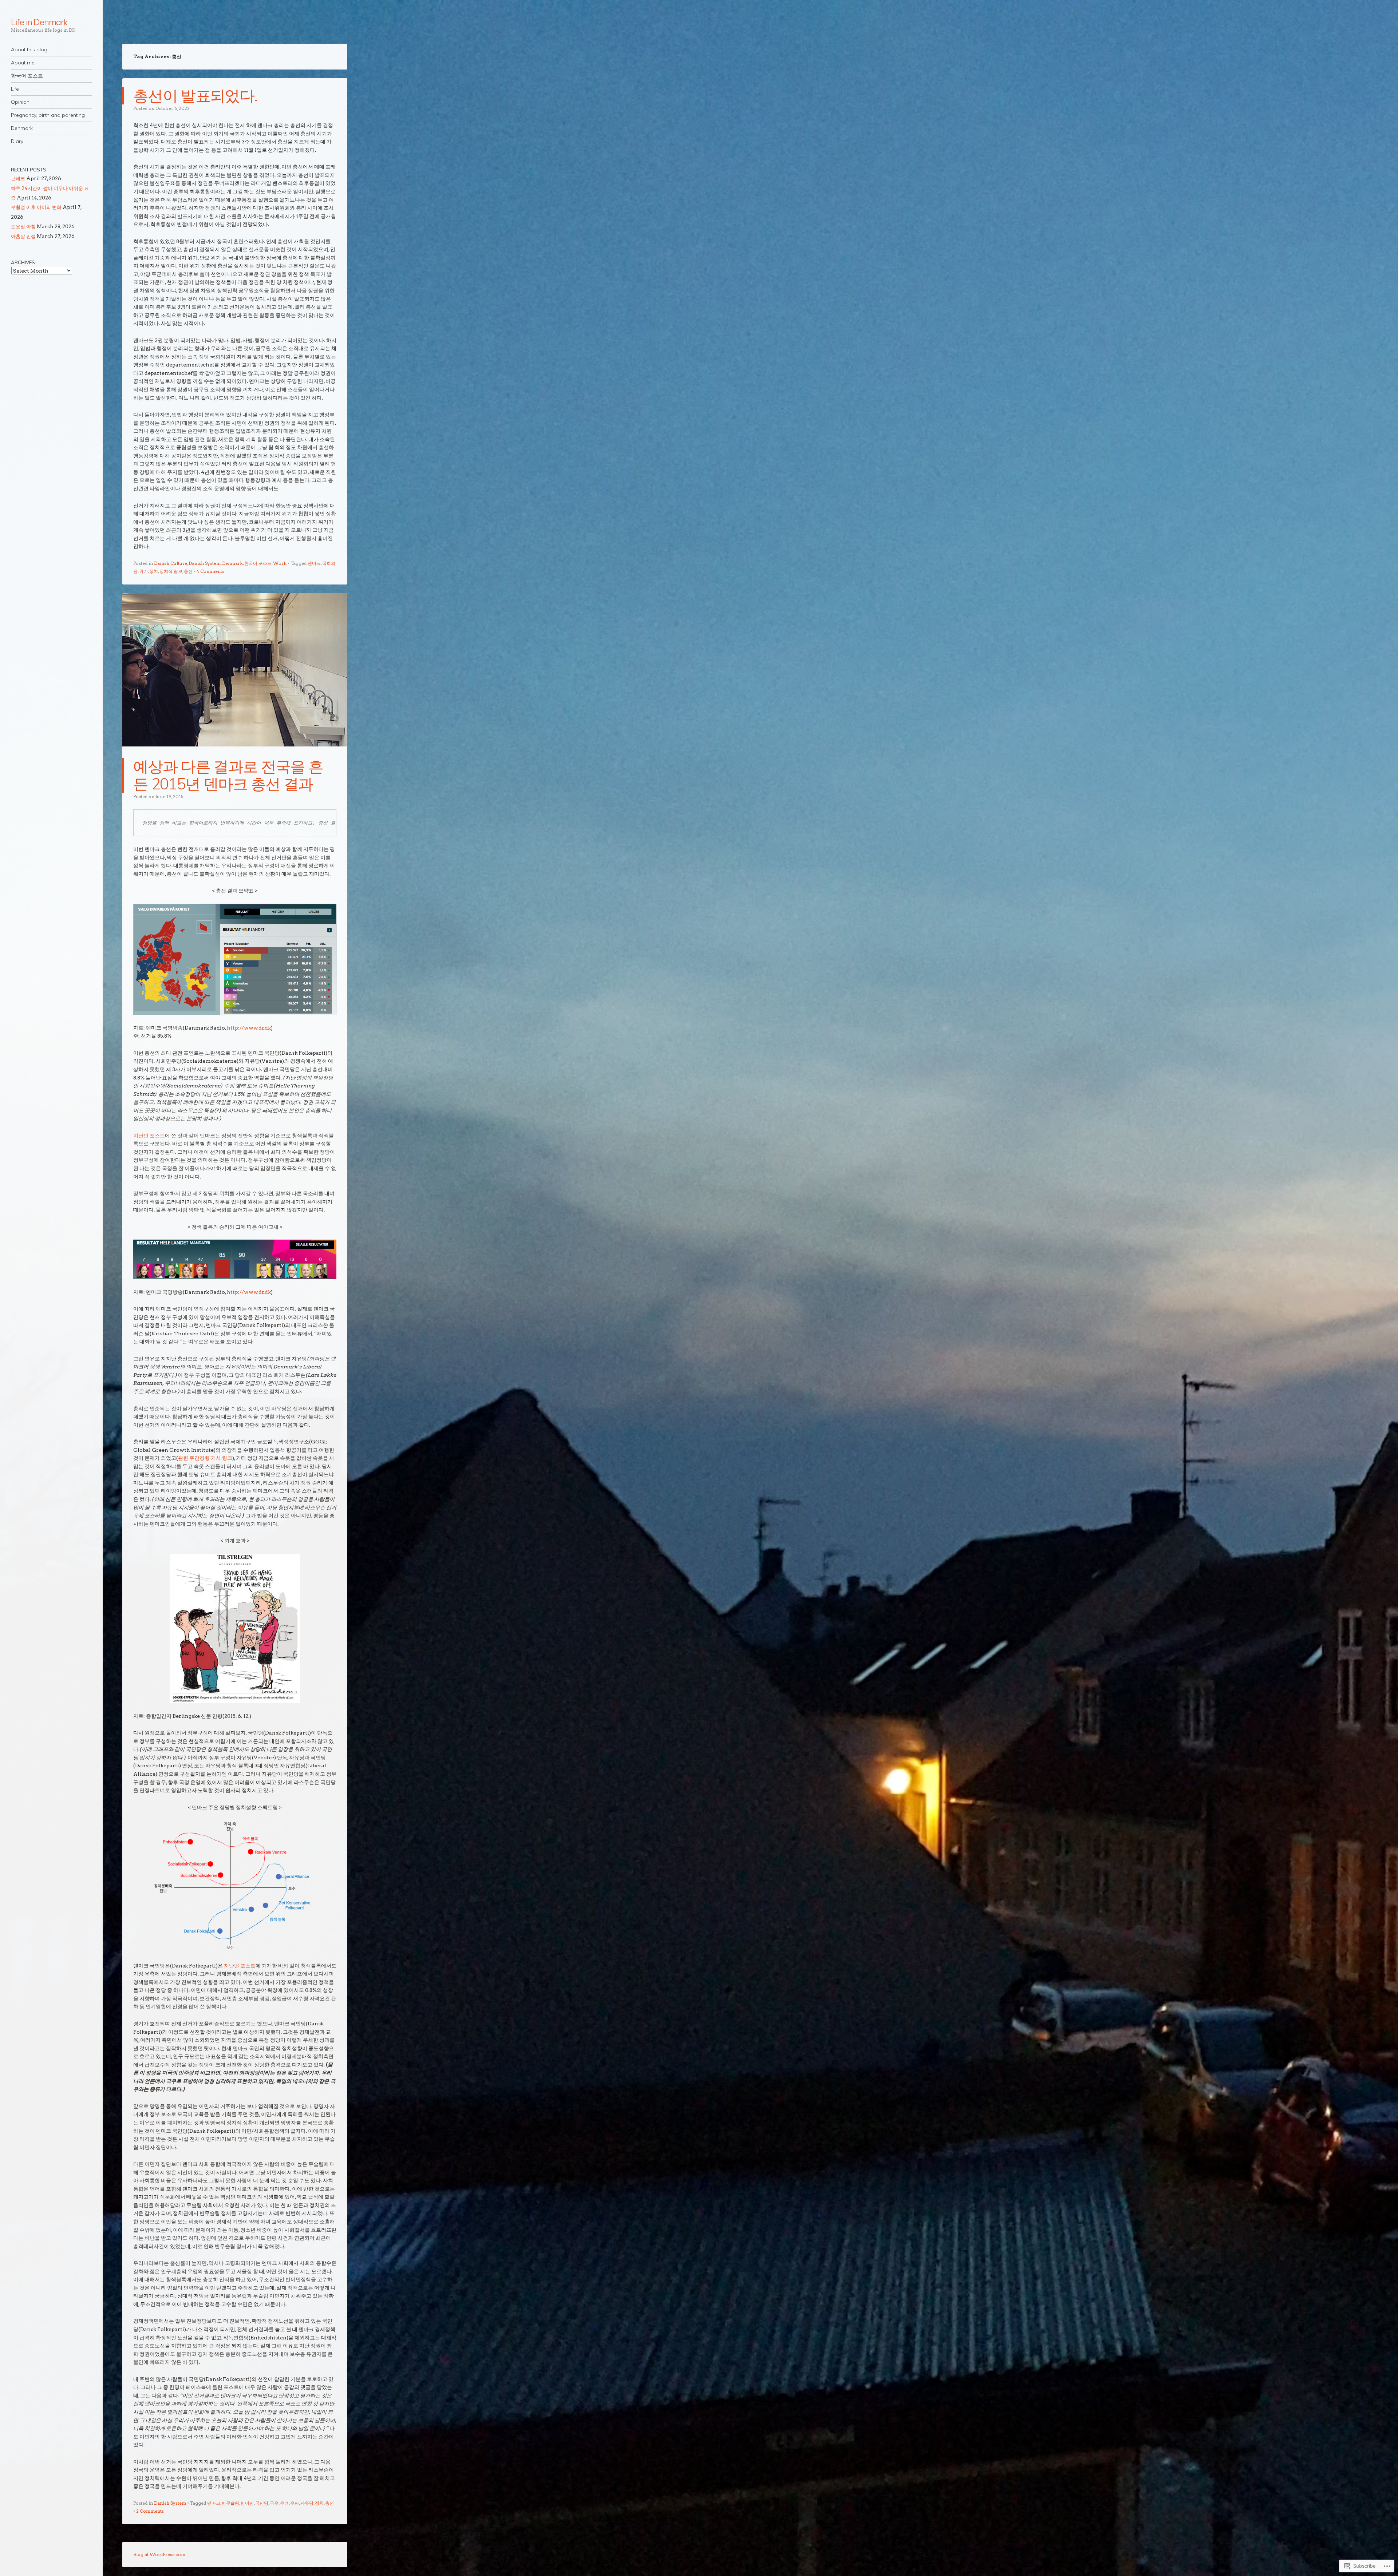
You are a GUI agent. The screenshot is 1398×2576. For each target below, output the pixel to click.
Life (15, 89)
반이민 (247, 2503)
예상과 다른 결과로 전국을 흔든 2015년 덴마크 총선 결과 (228, 775)
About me (23, 63)
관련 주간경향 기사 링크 (205, 1458)
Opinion (20, 102)
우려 (284, 2503)
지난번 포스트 (149, 1135)
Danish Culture (171, 563)
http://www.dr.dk (249, 1028)
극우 (274, 2503)
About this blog (29, 49)
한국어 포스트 (27, 76)
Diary (17, 141)
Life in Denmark (39, 22)
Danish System (205, 563)
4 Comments (210, 571)
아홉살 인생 (23, 236)
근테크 (18, 178)
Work (280, 563)
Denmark (22, 128)
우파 (295, 2503)
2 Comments (150, 2511)
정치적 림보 (171, 571)
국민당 (262, 2503)
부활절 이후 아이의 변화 (36, 207)
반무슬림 (230, 2503)
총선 (188, 571)
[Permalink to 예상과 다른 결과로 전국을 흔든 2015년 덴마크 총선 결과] (235, 753)
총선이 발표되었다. (195, 96)
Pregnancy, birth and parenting (48, 115)
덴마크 (314, 563)
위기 (143, 571)
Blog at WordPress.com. (160, 2554)
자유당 (307, 2503)
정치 (154, 571)
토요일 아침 (23, 226)
